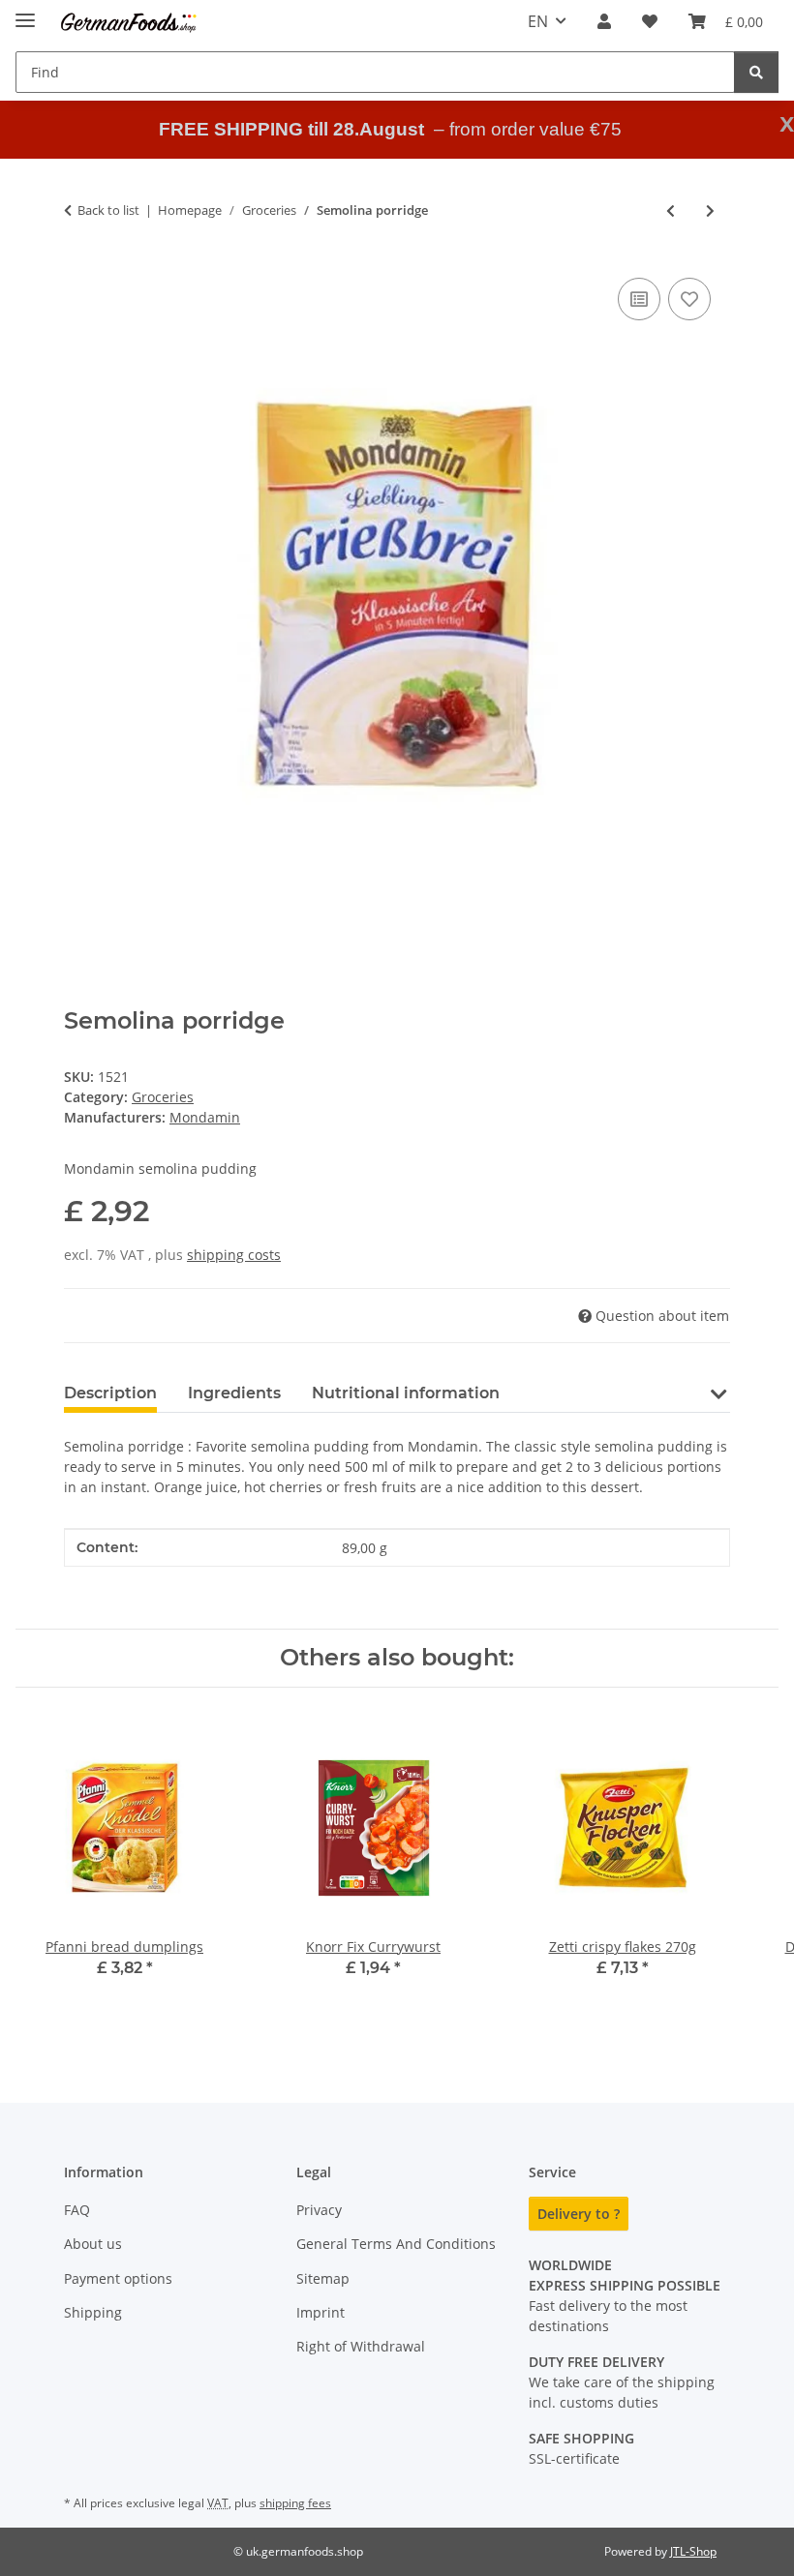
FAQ (77, 2210)
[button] (604, 21)
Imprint (321, 2312)
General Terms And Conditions (396, 2244)
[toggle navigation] (25, 12)
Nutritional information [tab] (406, 1393)
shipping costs (234, 1255)
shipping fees (295, 2503)
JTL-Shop (693, 2551)
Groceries (163, 1097)
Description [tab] (110, 1393)
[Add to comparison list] (639, 299)
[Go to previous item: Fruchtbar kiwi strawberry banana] (671, 210)
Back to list (108, 210)
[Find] (756, 72)
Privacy (319, 2210)
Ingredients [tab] (234, 1393)
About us (93, 2244)
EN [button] (538, 21)
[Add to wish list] (689, 299)
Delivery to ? (579, 2214)
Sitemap (323, 2278)
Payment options (118, 2278)
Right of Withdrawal (361, 2346)
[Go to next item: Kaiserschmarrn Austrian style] (710, 210)
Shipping (93, 2312)
